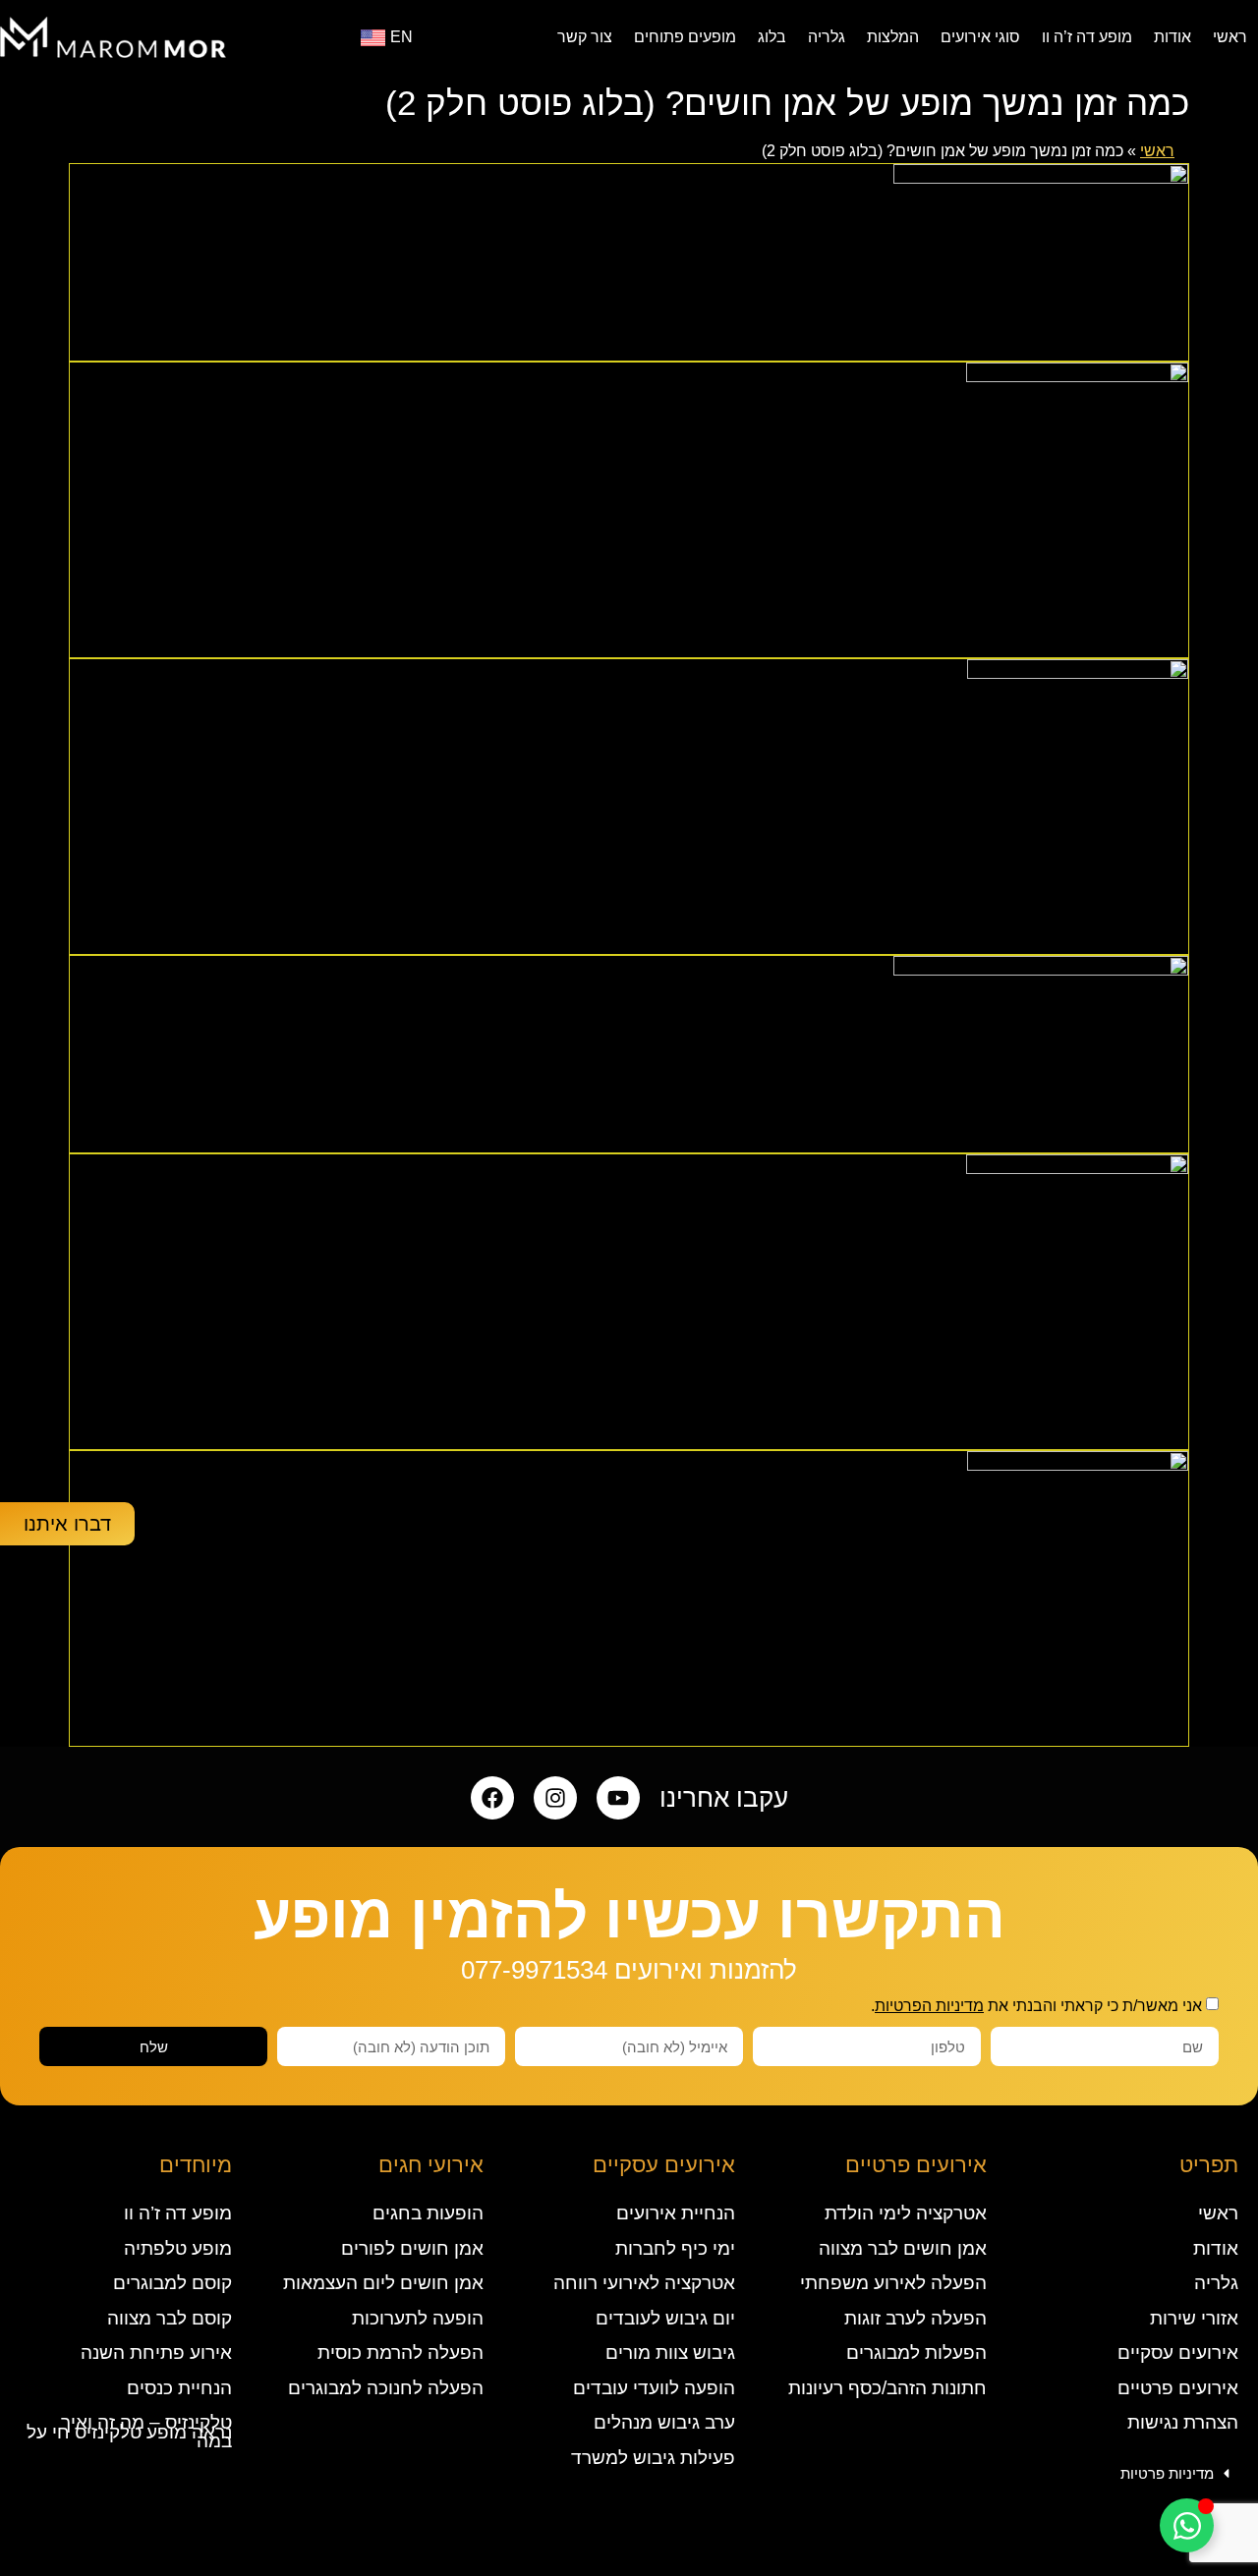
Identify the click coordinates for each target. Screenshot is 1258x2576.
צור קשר (585, 37)
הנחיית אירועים (676, 2213)
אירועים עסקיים (1178, 2352)
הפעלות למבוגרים (916, 2352)
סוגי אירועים (980, 37)
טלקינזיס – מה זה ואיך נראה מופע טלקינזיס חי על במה (129, 2432)
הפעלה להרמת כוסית (400, 2352)
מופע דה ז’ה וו (1087, 37)
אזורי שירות (1194, 2318)
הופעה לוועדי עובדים (654, 2388)
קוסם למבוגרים (172, 2283)
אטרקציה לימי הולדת (906, 2213)
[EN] (373, 38)
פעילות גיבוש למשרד (653, 2458)
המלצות (893, 37)
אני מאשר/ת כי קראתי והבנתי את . (1036, 2006)
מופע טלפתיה (178, 2248)
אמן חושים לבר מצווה (903, 2248)
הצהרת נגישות (1183, 2422)
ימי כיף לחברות (675, 2248)
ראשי (1230, 37)
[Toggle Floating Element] (1187, 2525)
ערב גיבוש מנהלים (664, 2422)
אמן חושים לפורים (412, 2248)
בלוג (772, 37)
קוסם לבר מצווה (170, 2318)
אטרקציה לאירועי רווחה (644, 2283)
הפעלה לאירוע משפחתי (893, 2283)
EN (401, 37)
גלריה (827, 37)
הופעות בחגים (428, 2213)
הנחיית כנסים (179, 2388)
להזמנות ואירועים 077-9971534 (629, 1970)
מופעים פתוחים (685, 37)
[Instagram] (555, 1798)
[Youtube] (618, 1798)
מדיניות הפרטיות (929, 2006)
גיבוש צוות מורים (670, 2352)
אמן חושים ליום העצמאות (383, 2283)
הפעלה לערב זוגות (915, 2318)
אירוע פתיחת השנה (156, 2352)
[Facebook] (492, 1798)
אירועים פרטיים (1178, 2388)
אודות (1172, 37)
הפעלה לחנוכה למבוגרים (386, 2388)
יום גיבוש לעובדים (665, 2318)
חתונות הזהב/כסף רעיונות (887, 2388)
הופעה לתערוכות (418, 2318)
